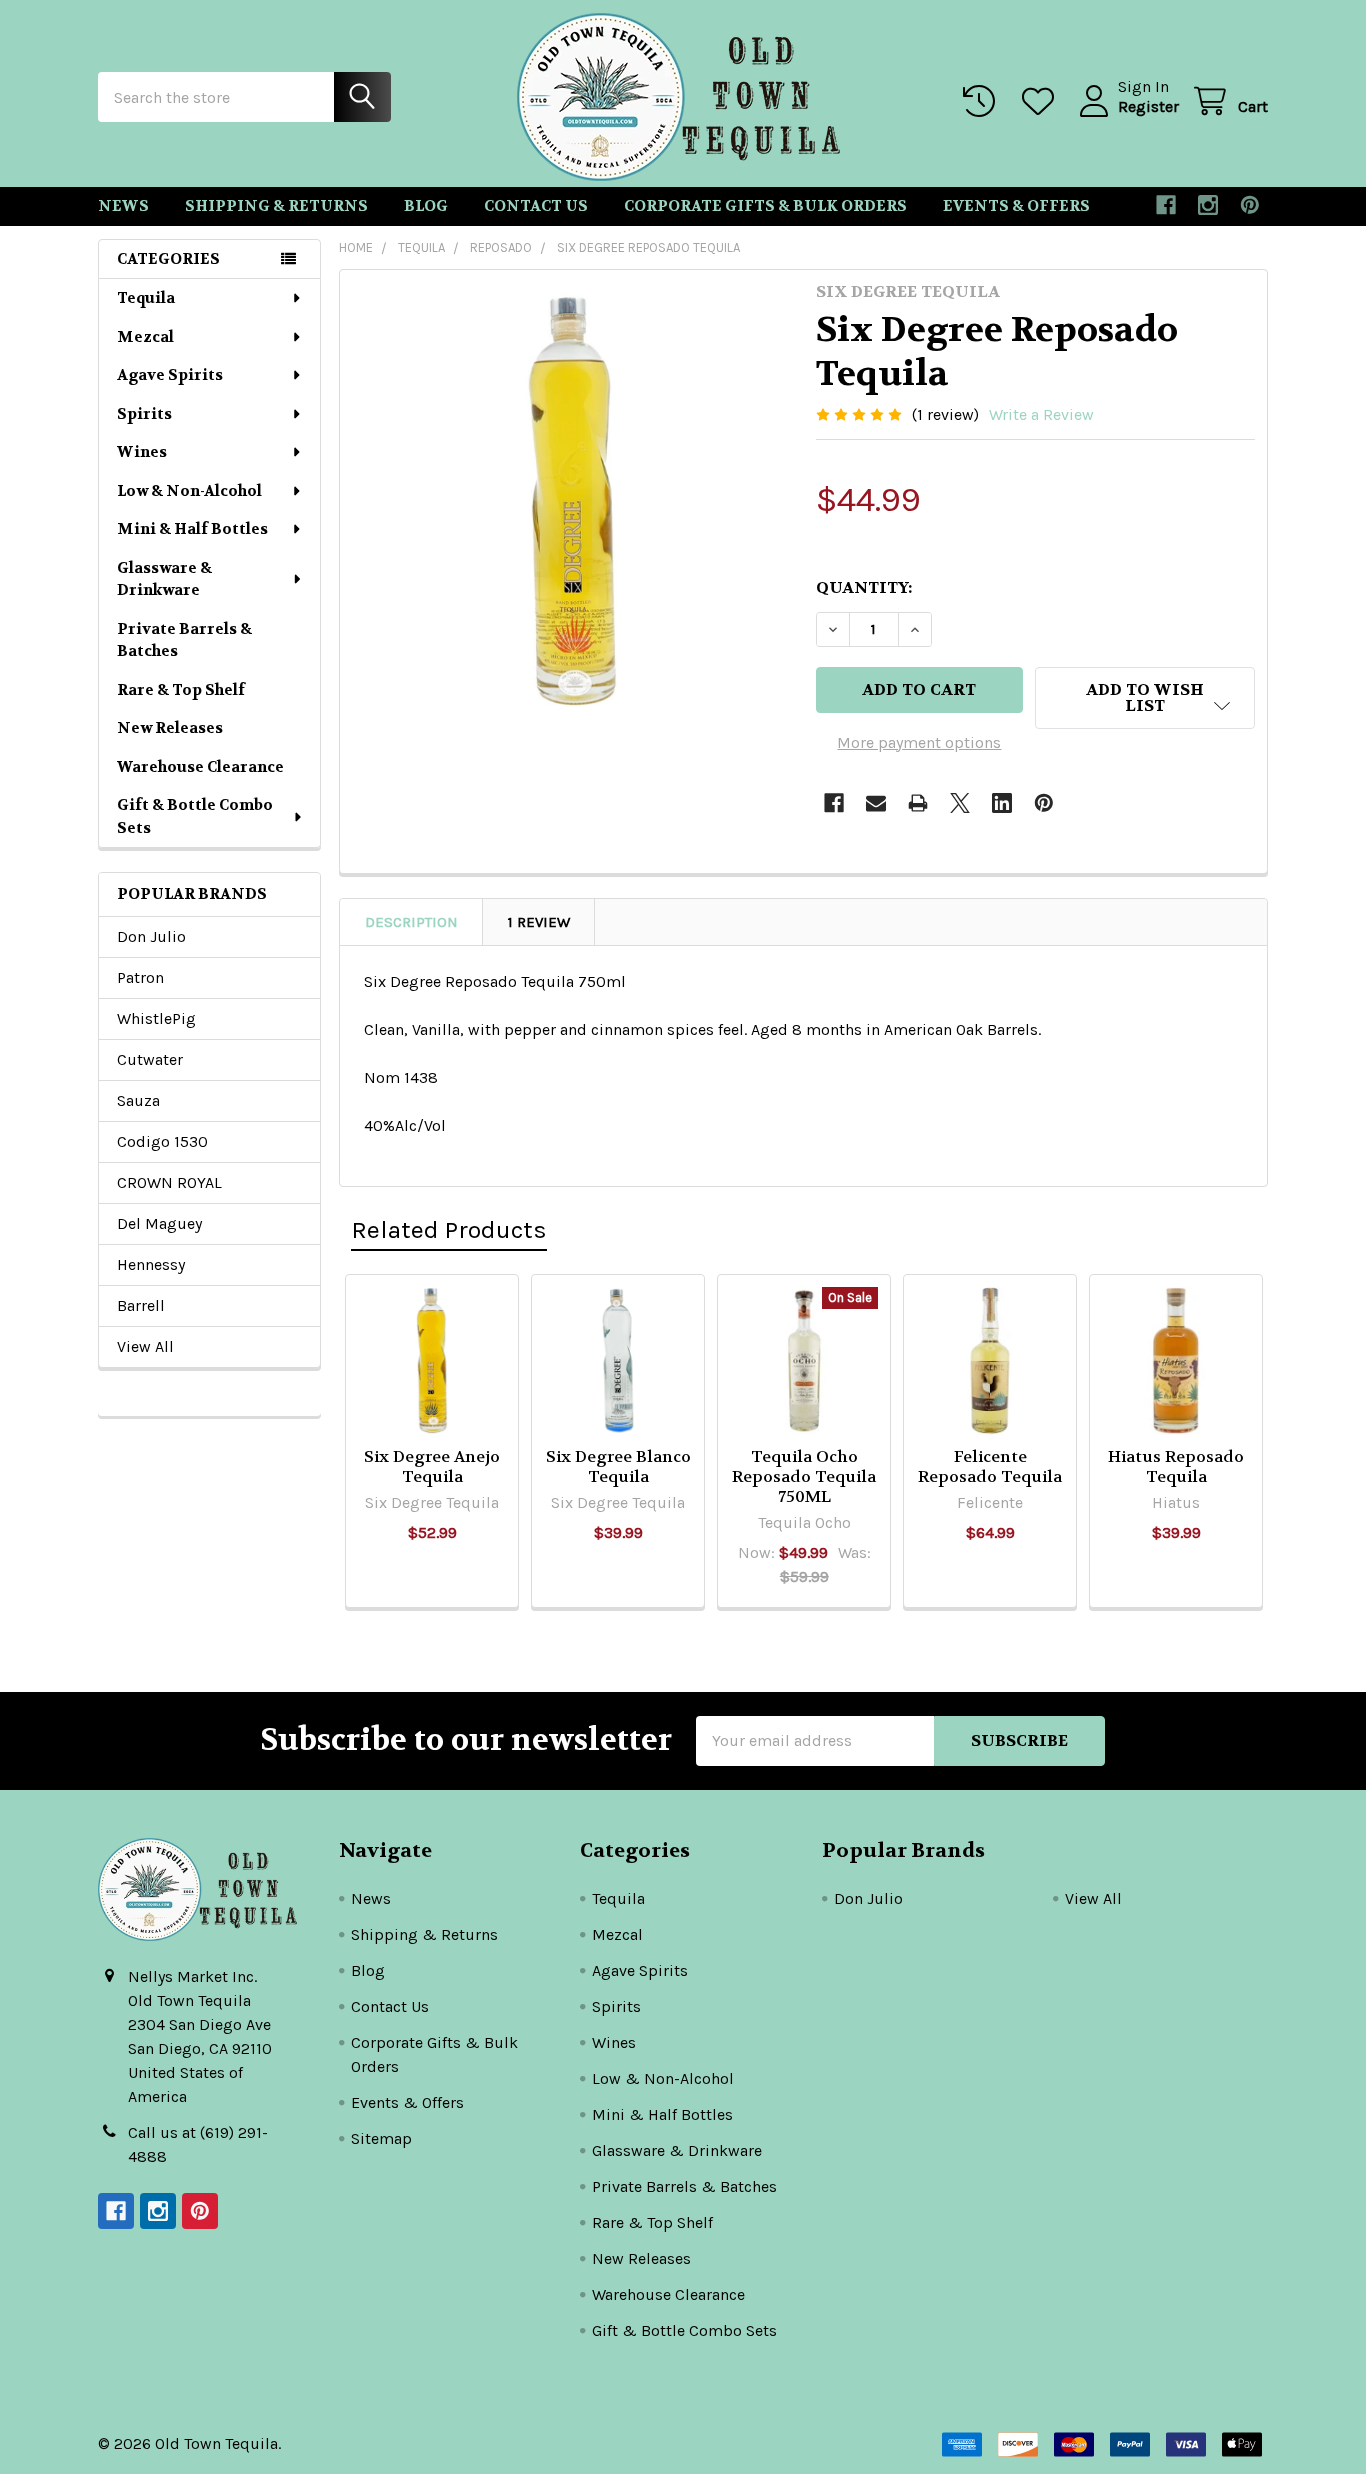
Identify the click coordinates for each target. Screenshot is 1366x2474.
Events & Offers (1016, 206)
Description (411, 922)
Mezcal (145, 337)
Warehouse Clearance (200, 767)
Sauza (138, 1100)
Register (1148, 106)
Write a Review (1041, 414)
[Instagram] (1208, 205)
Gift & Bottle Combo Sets (195, 816)
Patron (140, 977)
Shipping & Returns (276, 206)
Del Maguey (159, 1223)
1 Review (539, 922)
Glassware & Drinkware (164, 579)
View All (145, 1346)
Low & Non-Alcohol (189, 491)
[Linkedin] (1002, 803)
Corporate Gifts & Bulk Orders (765, 206)
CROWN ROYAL (169, 1182)
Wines (142, 452)
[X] (960, 803)
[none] (572, 502)
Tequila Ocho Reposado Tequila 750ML (804, 1476)
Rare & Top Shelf (181, 690)
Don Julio (151, 936)
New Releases (170, 728)
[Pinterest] (1250, 205)
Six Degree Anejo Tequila (432, 1466)
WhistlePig (156, 1018)
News (123, 206)
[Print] (918, 803)
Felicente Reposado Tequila (990, 1466)
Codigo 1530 (162, 1141)
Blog (426, 206)
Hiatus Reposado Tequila (1176, 1466)
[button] (1145, 698)
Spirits (144, 414)
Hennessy (151, 1264)
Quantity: (864, 587)
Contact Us (536, 206)
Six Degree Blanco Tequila (618, 1466)
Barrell (141, 1305)
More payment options (919, 742)
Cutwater (150, 1059)
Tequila (146, 298)
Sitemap (381, 2138)
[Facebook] (1166, 205)
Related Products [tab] (449, 1229)
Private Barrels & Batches (184, 640)
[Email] (876, 803)
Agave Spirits (170, 375)
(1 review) (945, 414)
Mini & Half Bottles (192, 529)
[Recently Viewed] (983, 101)
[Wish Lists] (1042, 101)
